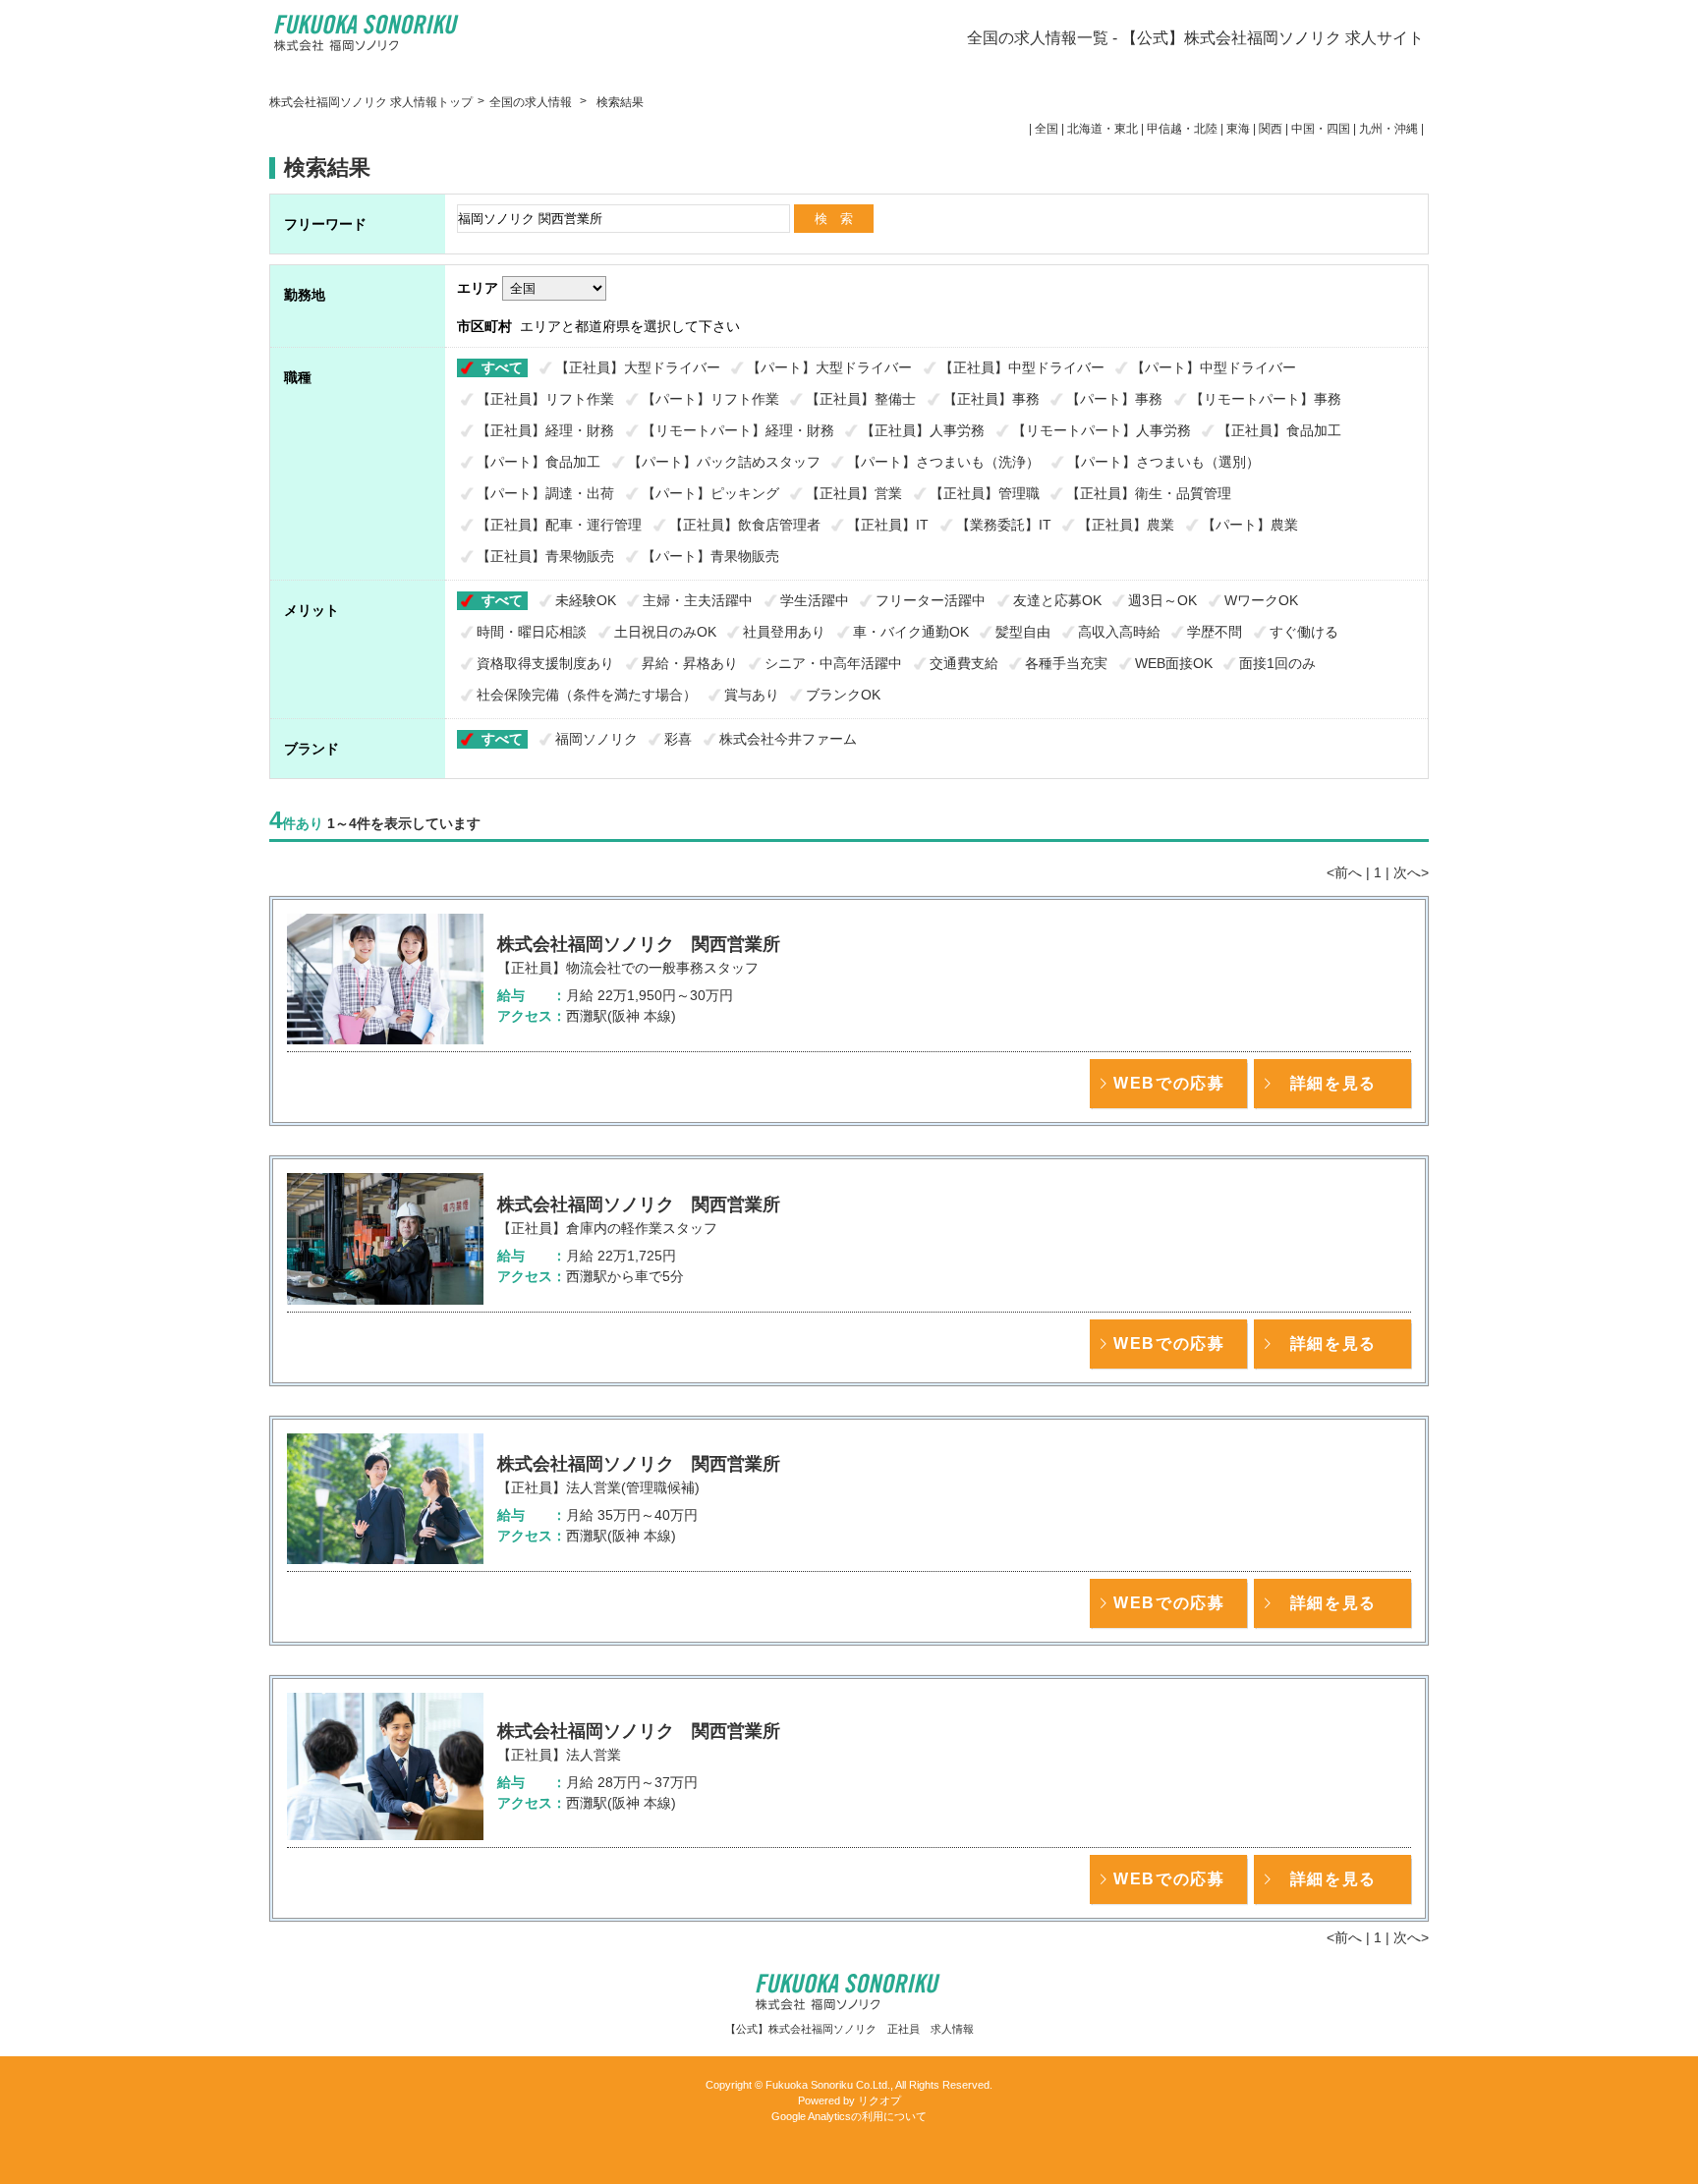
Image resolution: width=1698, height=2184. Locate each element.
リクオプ (879, 2100)
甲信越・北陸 (1182, 129)
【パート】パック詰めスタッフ (724, 462)
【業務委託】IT (1004, 525)
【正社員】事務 (991, 399)
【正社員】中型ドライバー (1022, 367)
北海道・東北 (1103, 129)
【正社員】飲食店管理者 (745, 525)
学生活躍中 (815, 600)
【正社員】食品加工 (1279, 430)
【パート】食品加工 (538, 462)
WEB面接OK (1174, 663)
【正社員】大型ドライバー (638, 367)
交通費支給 (964, 663)
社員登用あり (784, 632)
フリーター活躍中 (931, 600)
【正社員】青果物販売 (545, 556)
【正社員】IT (888, 525)
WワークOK (1261, 600)
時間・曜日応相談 (532, 632)
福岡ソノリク (596, 739)
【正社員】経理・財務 (545, 430)
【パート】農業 (1250, 525)
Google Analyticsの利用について (849, 2116)
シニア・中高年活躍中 (833, 663)
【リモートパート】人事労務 (1102, 430)
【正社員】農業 (1126, 525)
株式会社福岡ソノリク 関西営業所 (639, 944)
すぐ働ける (1304, 632)
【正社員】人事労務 (923, 430)
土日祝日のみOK (665, 632)
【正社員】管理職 (985, 493)
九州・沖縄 (1388, 129)
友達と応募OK (1057, 600)
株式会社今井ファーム (788, 739)
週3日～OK (1162, 600)
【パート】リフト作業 (710, 399)
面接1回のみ (1277, 663)
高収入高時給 (1119, 632)
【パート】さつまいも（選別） (1163, 462)
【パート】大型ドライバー (829, 367)
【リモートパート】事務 (1266, 399)
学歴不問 (1215, 632)
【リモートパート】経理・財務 (738, 430)
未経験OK (586, 600)
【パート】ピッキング (710, 493)
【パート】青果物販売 (710, 556)
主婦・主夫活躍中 (698, 600)
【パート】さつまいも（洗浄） (943, 462)
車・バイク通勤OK (911, 632)
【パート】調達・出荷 (545, 493)
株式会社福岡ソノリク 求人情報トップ (371, 102)
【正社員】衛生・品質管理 (1149, 493)
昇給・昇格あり (690, 663)
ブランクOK (843, 695)
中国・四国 (1321, 129)
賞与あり (752, 695)
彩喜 (678, 739)
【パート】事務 (1114, 399)
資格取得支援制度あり (545, 663)
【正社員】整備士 (861, 399)
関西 (1271, 129)
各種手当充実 (1066, 663)
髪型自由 (1023, 632)
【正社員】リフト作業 (545, 399)
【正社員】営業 (854, 493)
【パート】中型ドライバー (1214, 367)
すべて (502, 367)
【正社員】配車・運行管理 (559, 525)
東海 (1238, 129)
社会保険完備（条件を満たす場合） (587, 695)
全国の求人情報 (532, 102)
